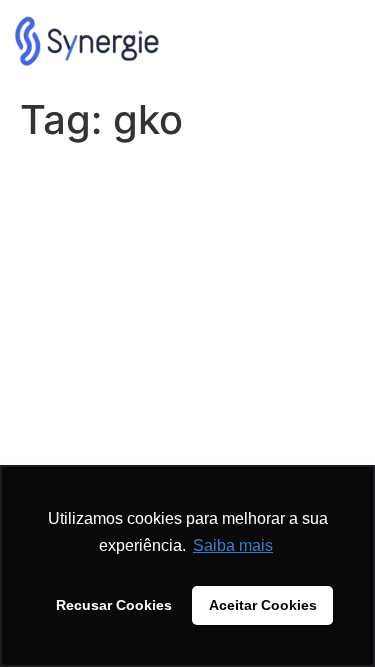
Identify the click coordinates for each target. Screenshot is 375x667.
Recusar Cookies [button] (114, 605)
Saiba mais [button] (233, 545)
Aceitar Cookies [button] (263, 605)
